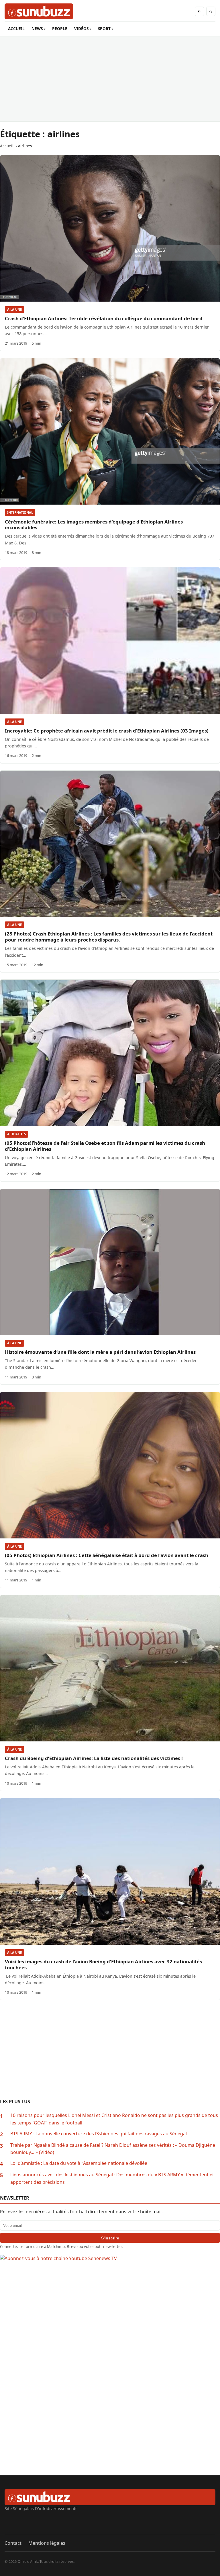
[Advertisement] (110, 79)
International (20, 512)
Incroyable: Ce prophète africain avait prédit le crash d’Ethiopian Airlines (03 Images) (107, 731)
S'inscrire (110, 2238)
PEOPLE (60, 29)
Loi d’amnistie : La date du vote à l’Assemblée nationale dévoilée (79, 2163)
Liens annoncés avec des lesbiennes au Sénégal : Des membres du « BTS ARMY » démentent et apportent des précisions (112, 2178)
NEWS (37, 29)
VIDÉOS (81, 29)
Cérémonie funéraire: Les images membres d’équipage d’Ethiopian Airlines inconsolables (94, 525)
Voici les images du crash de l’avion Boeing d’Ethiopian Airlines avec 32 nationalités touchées (103, 1964)
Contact (13, 2543)
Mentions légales (47, 2543)
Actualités (16, 1134)
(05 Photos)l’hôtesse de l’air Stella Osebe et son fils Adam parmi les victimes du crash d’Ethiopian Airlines (105, 1146)
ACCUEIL (16, 29)
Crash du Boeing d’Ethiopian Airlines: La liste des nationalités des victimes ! (94, 1758)
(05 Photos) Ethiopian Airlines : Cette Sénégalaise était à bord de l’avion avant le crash (107, 1555)
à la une (14, 309)
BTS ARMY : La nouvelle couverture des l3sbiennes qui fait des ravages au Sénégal (99, 2134)
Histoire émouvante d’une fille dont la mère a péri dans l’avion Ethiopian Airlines (100, 1352)
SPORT (104, 29)
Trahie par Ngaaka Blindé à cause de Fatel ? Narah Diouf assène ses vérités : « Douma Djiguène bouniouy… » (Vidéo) (113, 2149)
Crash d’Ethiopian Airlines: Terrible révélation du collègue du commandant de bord (104, 318)
